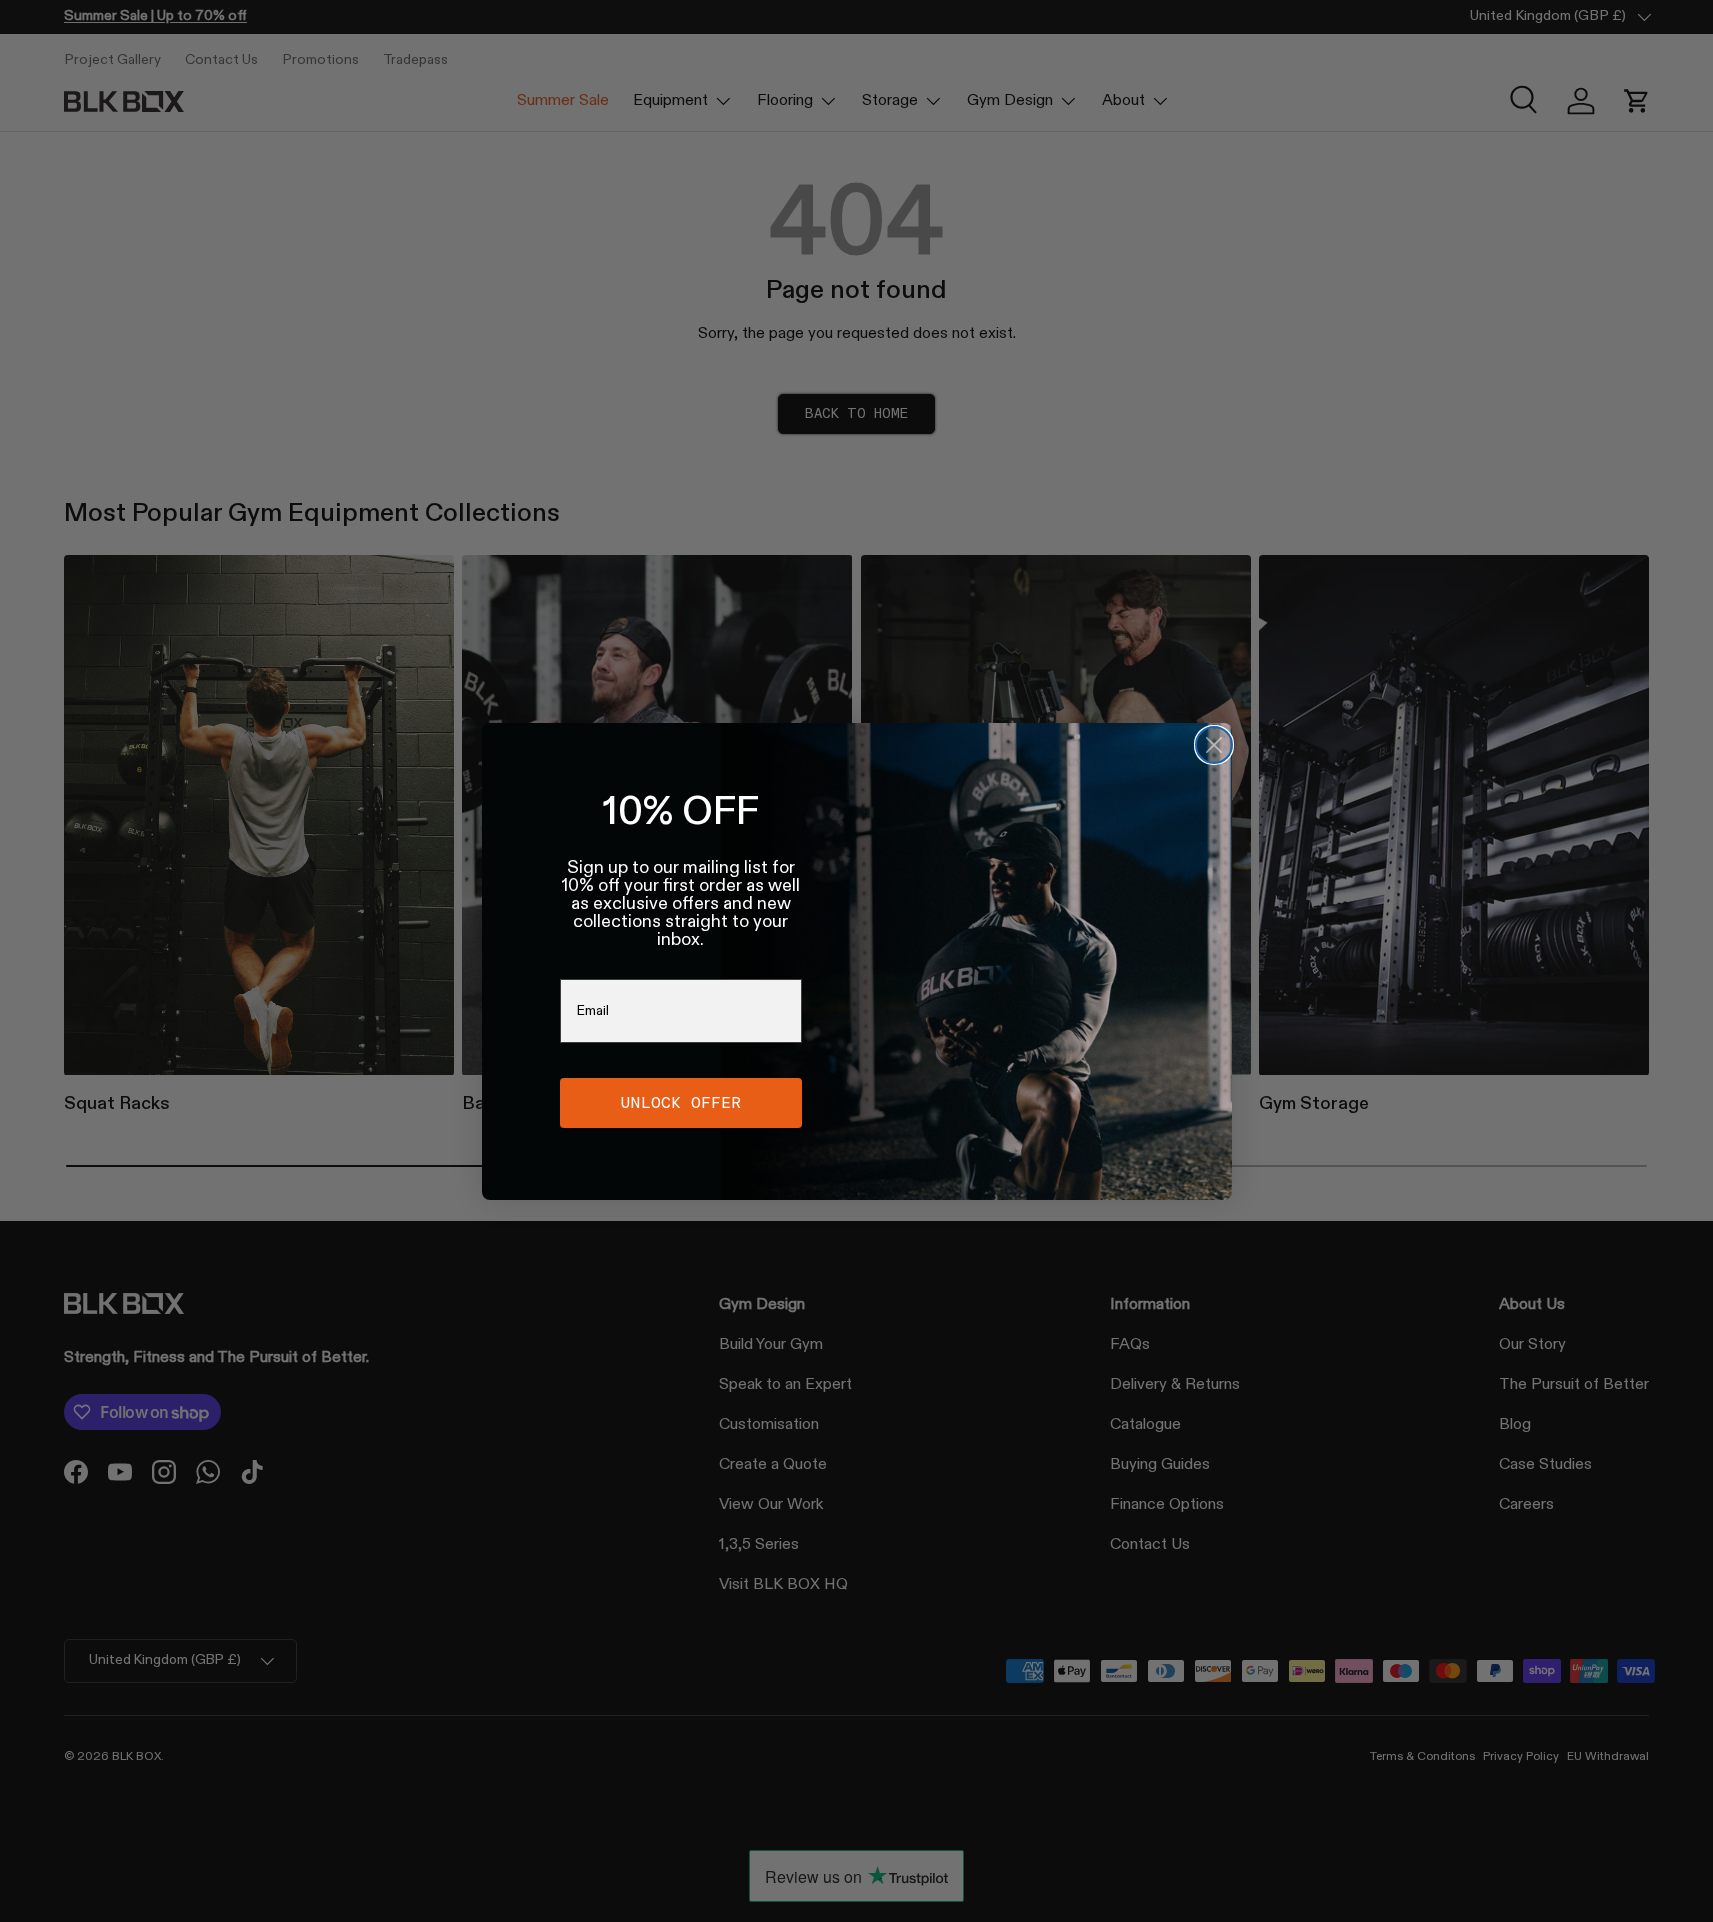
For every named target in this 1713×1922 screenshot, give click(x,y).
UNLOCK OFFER (681, 1102)
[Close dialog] (1214, 745)
